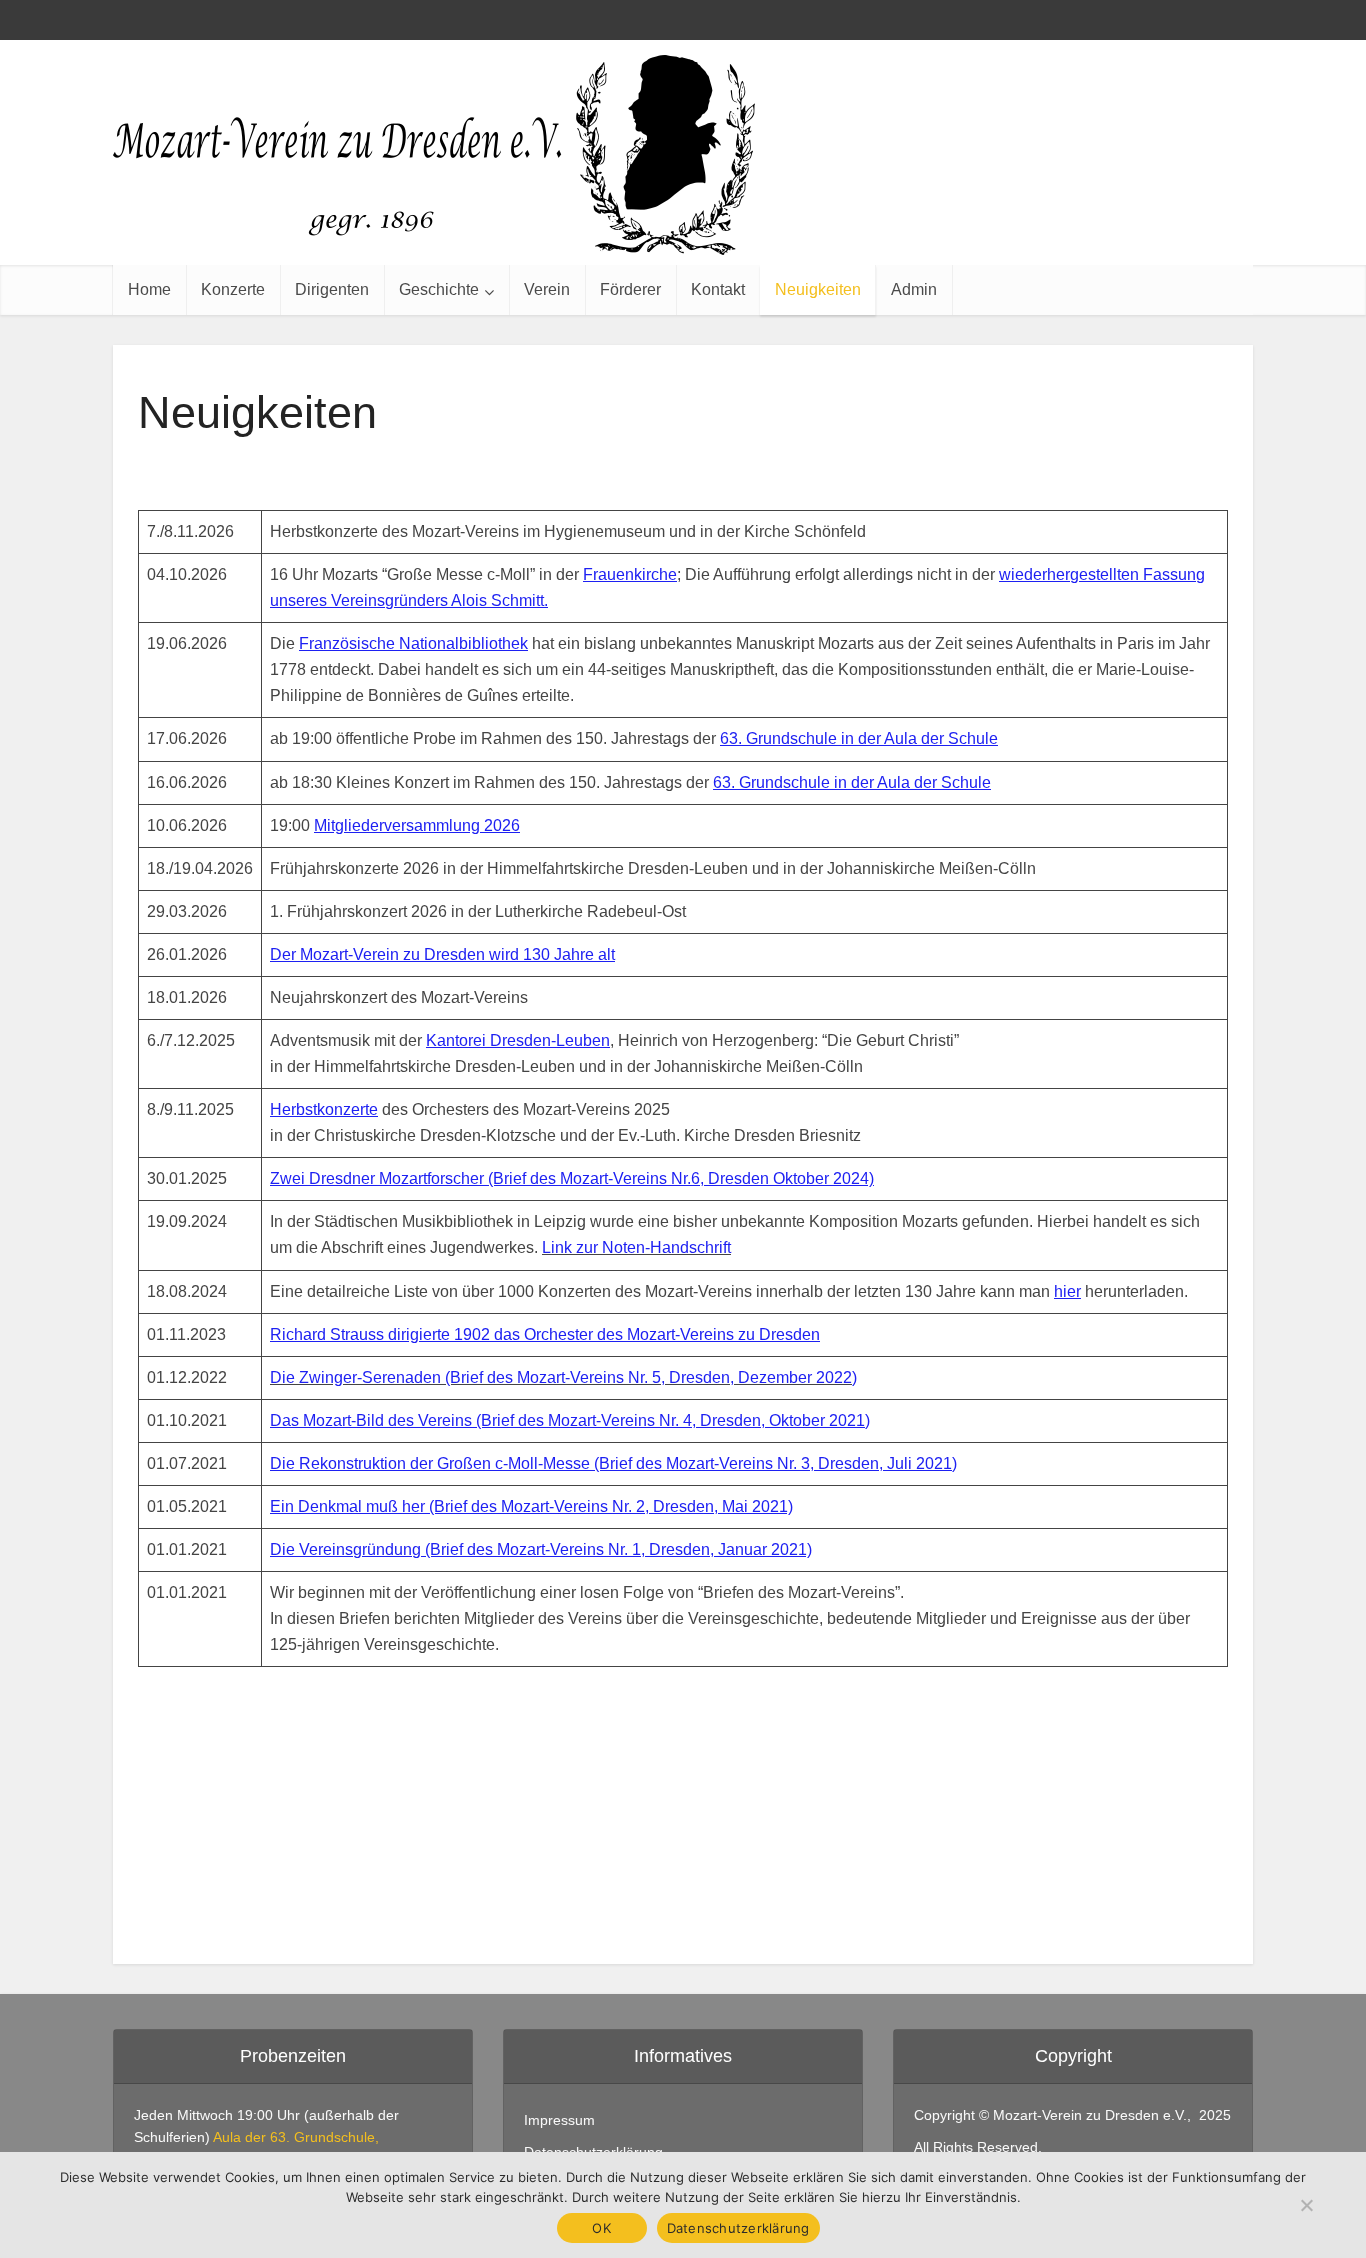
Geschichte (439, 289)
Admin (914, 289)
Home (149, 289)
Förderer (630, 289)
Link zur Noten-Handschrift (636, 1247)
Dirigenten (332, 289)
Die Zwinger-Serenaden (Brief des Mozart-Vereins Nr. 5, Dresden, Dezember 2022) (563, 1377)
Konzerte (233, 289)
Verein (547, 289)
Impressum (559, 2120)
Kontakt (718, 289)
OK (601, 2228)
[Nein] (1306, 2205)
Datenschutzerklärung (738, 2228)
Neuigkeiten (818, 289)
